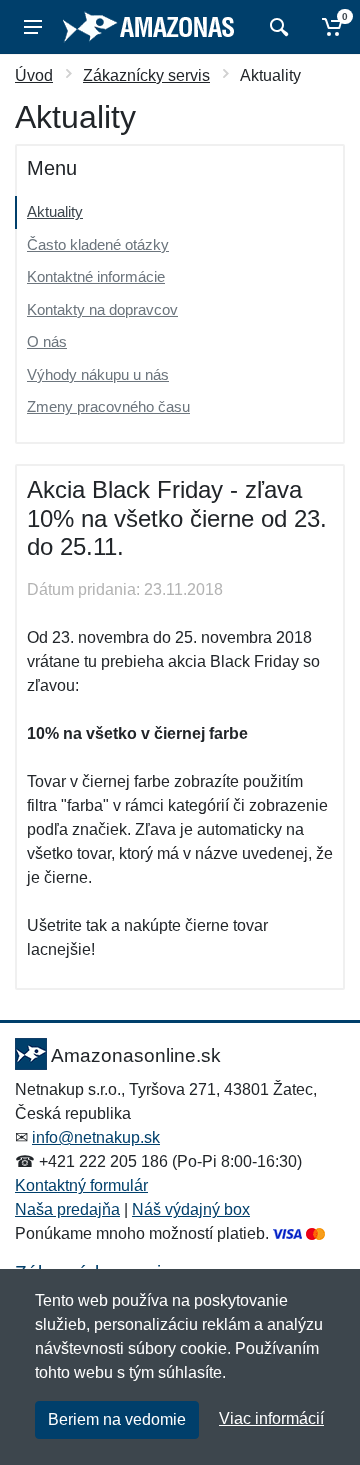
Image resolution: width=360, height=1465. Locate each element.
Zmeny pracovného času (108, 406)
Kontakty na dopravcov (102, 309)
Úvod (34, 75)
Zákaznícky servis (146, 75)
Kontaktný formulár (81, 1185)
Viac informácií (271, 1418)
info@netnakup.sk (96, 1137)
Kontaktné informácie (96, 276)
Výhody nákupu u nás (98, 374)
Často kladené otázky (98, 244)
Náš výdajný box (191, 1209)
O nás (47, 341)
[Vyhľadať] (276, 27)
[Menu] (33, 27)
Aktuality (55, 211)
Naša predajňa (67, 1209)
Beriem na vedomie (117, 1419)
